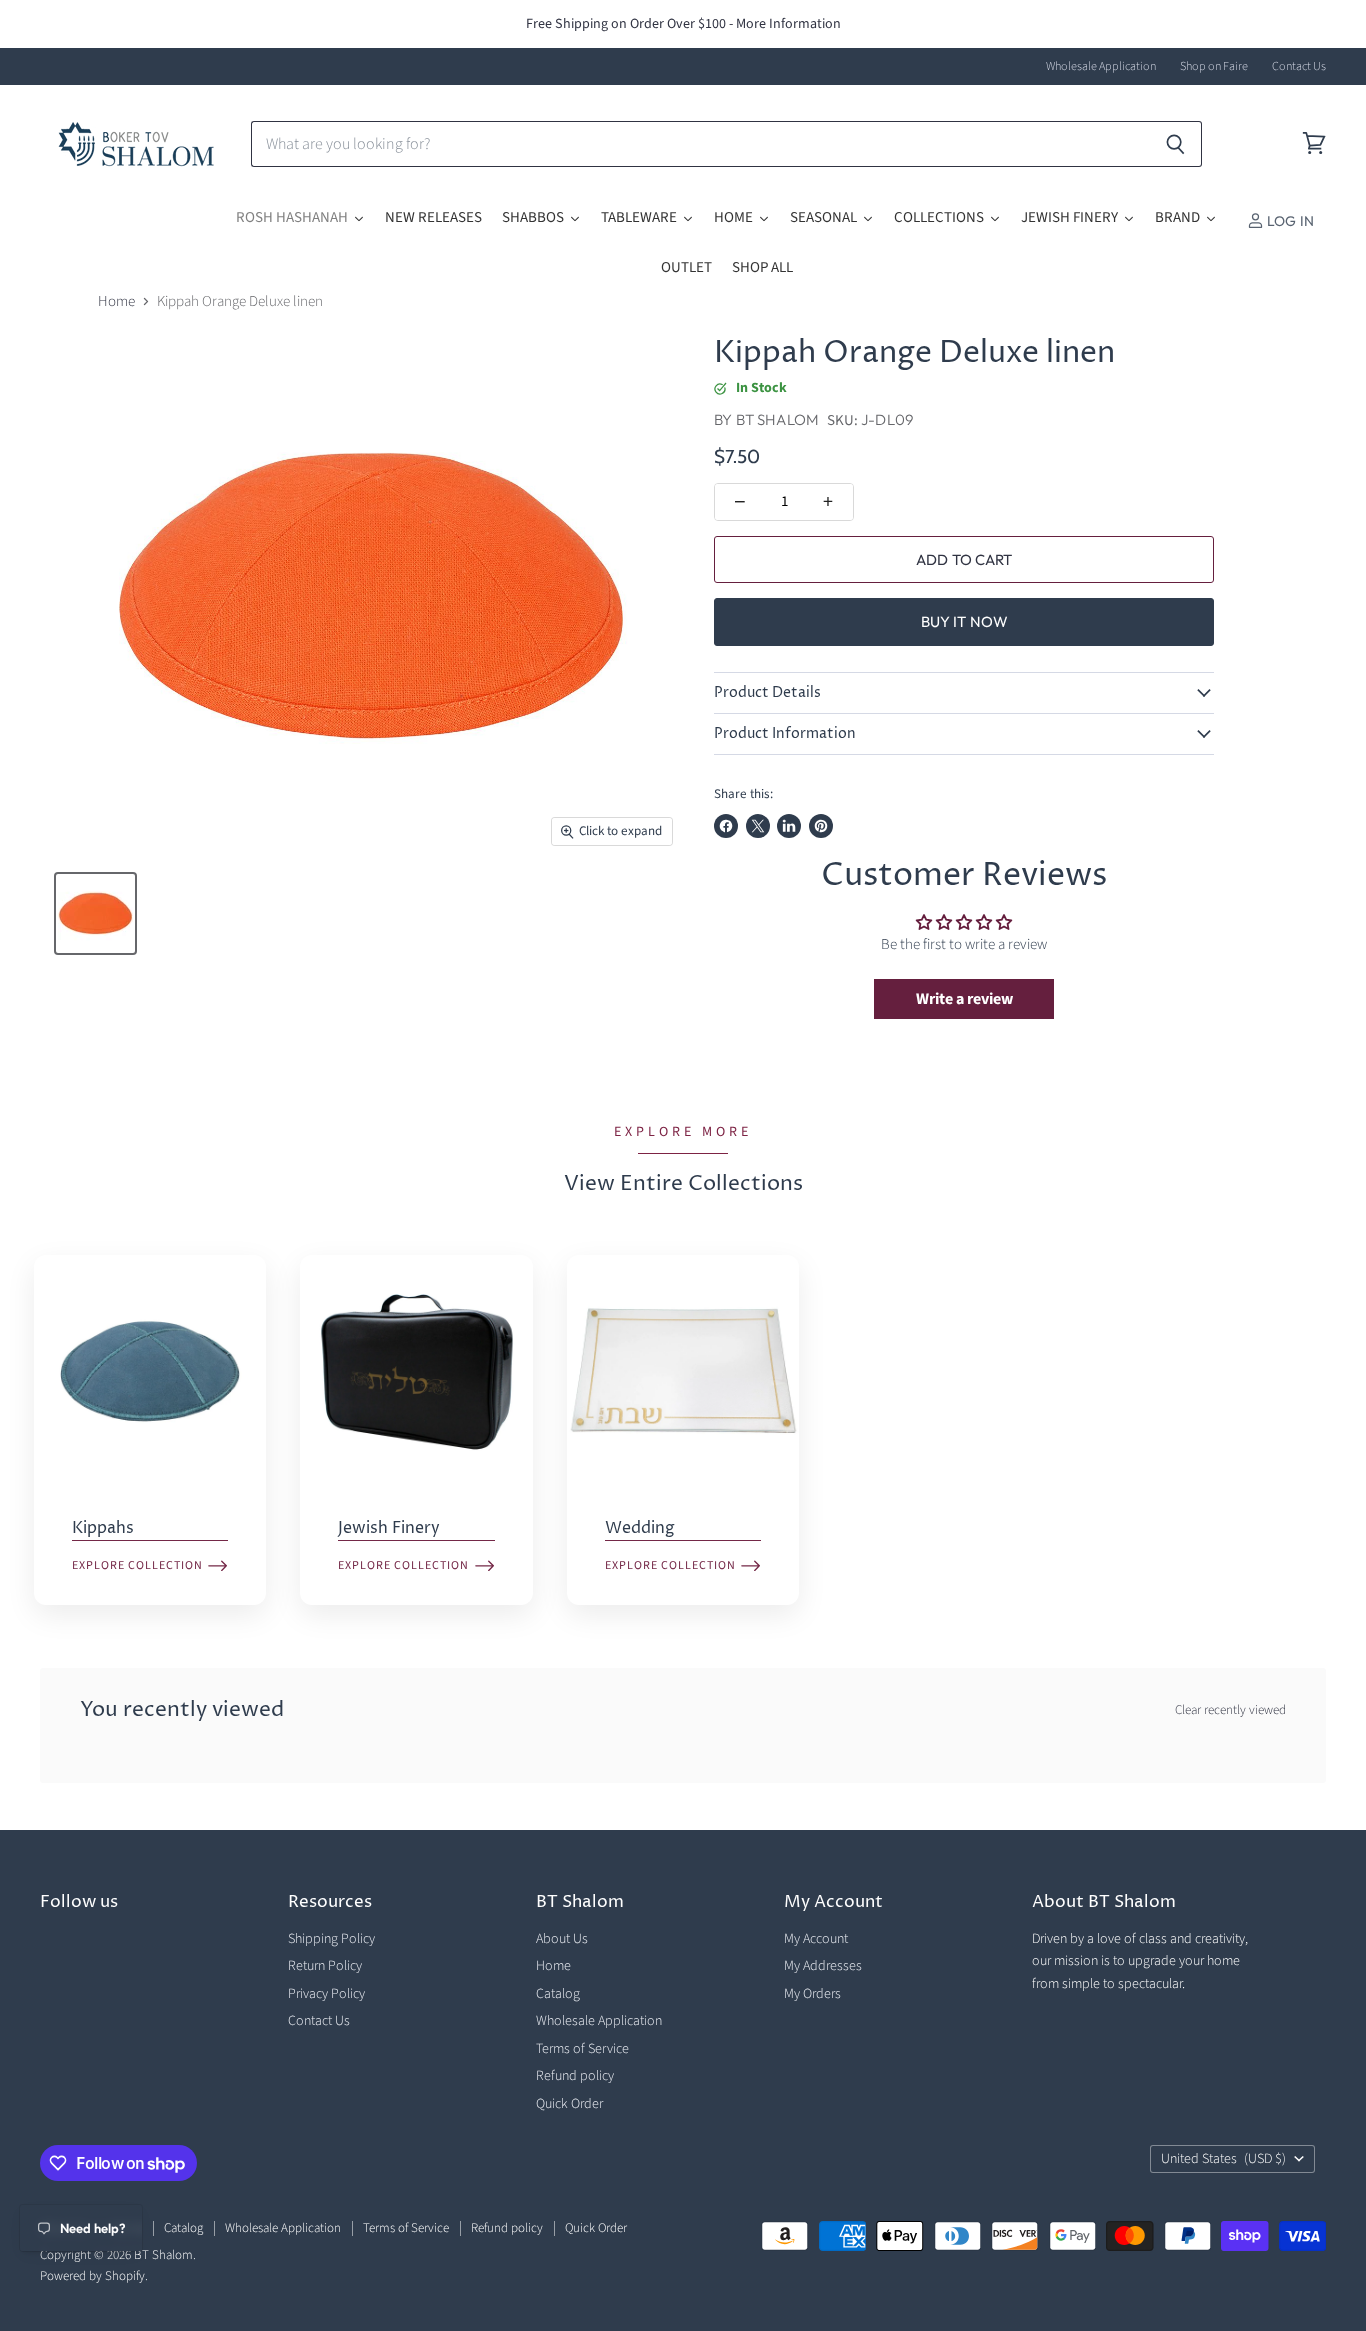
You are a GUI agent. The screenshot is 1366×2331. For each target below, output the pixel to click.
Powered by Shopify (92, 2276)
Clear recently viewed (1230, 1710)
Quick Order (569, 2104)
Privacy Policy (326, 1994)
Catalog (558, 1994)
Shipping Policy (331, 1939)
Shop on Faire (1214, 67)
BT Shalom (777, 419)
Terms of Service (582, 2049)
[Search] (1175, 144)
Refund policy (575, 2076)
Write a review (964, 999)
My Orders (812, 1994)
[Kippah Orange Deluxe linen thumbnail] (95, 913)
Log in (1289, 221)
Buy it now (965, 621)
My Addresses (823, 1966)
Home (116, 301)
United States (1223, 2159)
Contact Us (1299, 67)
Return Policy (325, 1966)
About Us (562, 1939)
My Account (816, 1939)
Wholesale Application (1101, 67)
